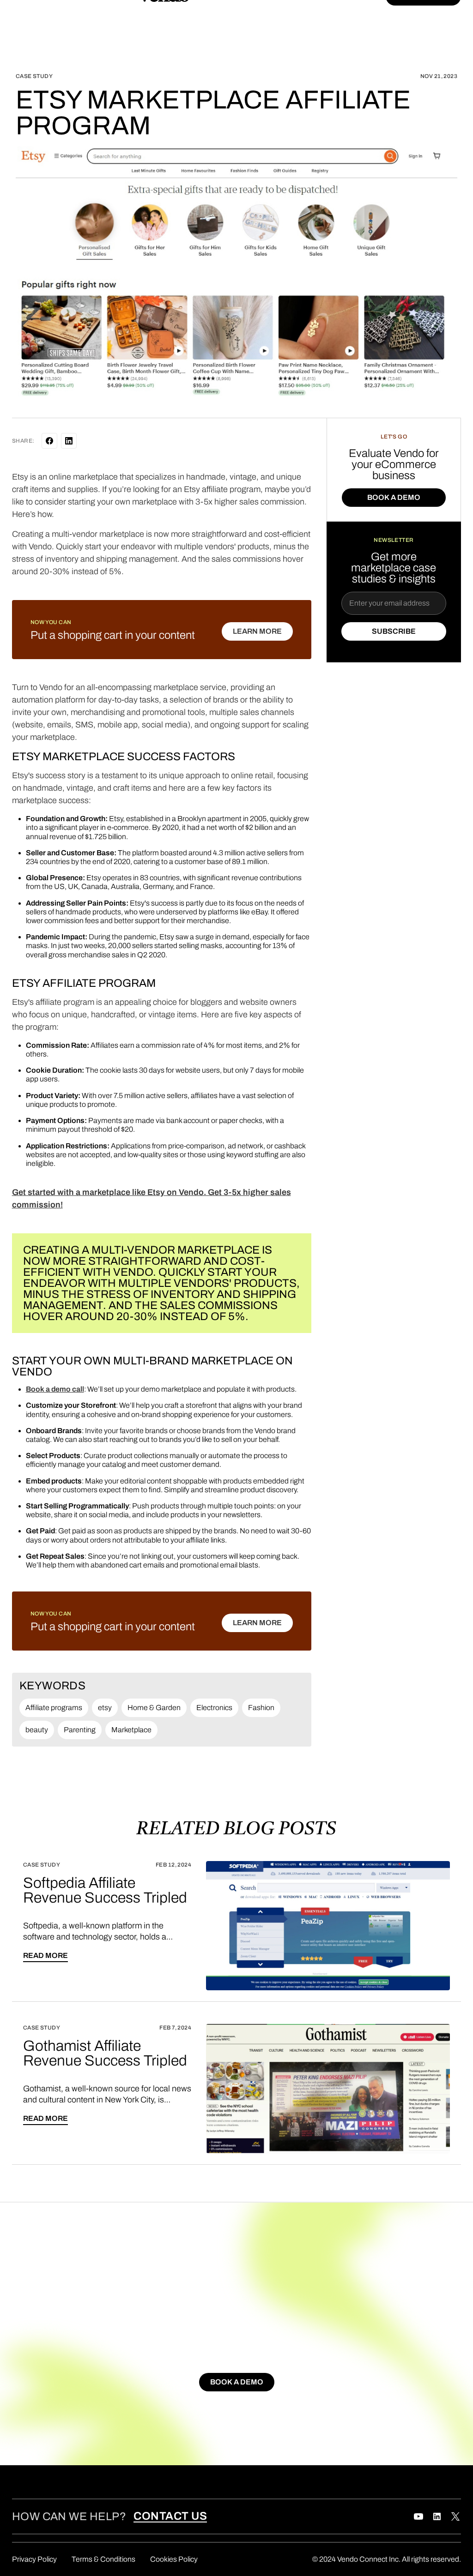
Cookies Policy (174, 2559)
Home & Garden (154, 1708)
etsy (105, 1708)
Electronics (214, 1708)
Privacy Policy (34, 2559)
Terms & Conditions (103, 2559)
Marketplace (131, 1730)
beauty (37, 1730)
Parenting (80, 1730)
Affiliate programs (54, 1708)
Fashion (261, 1708)
